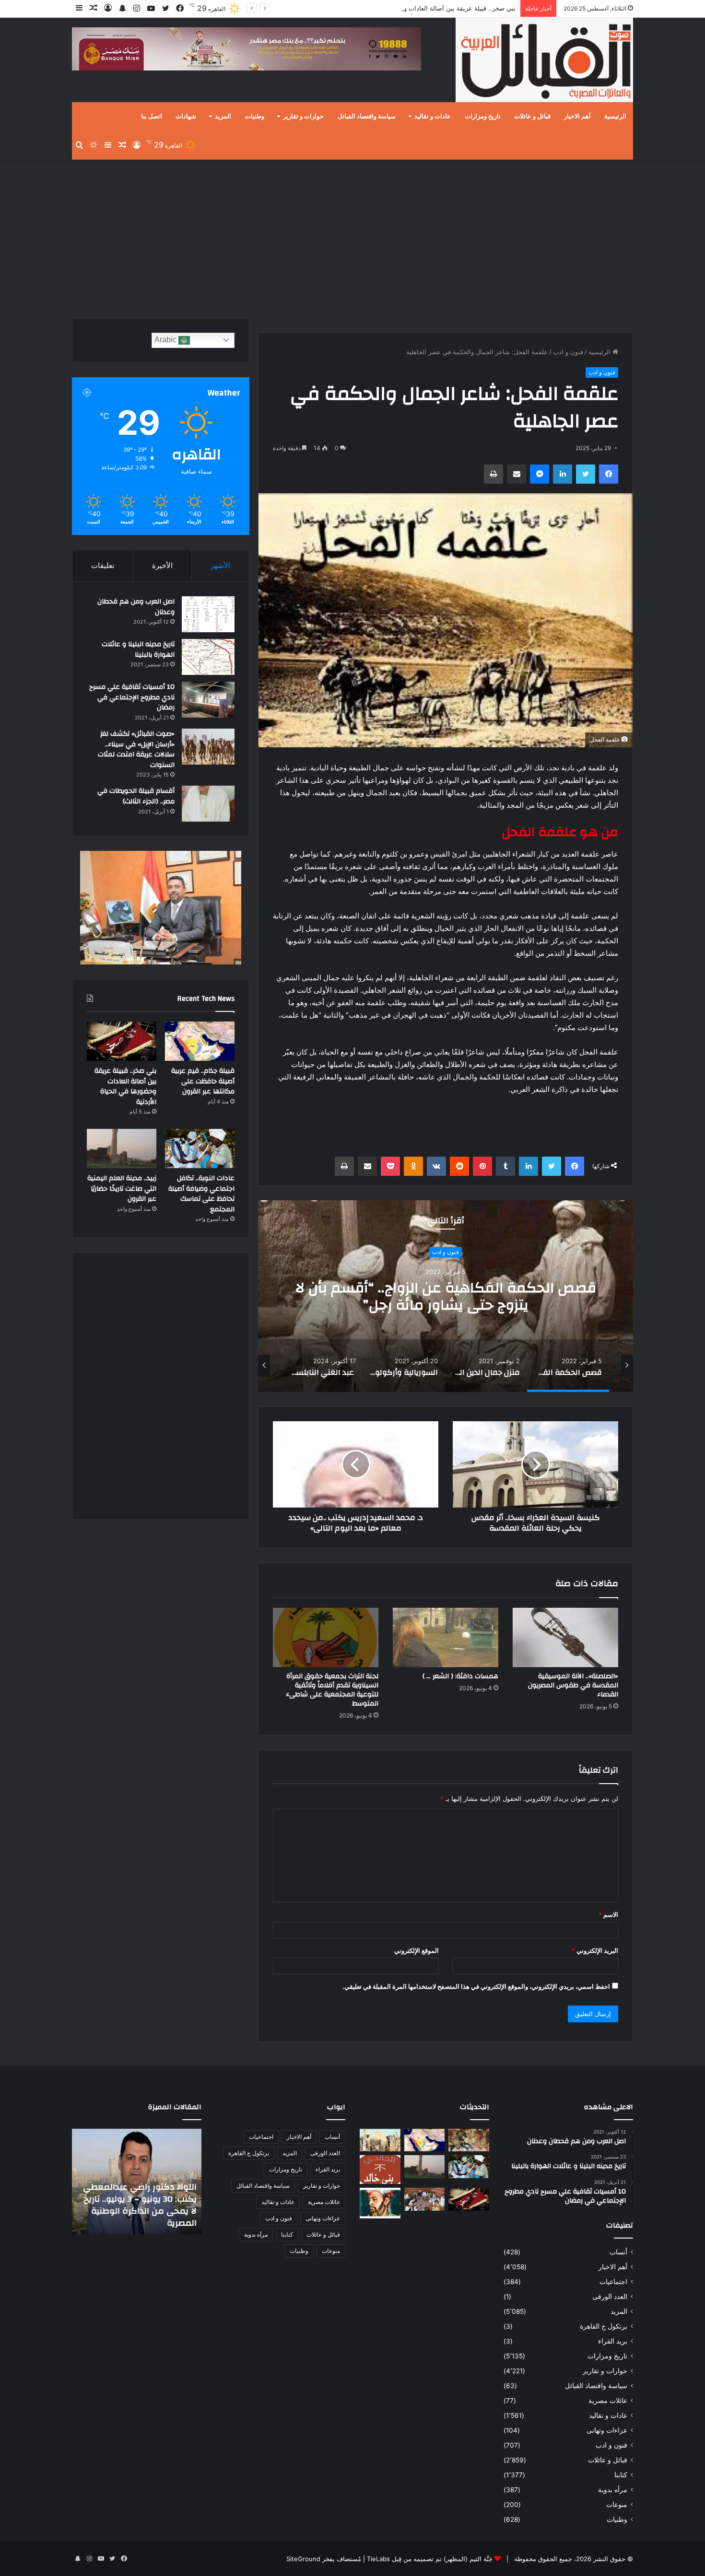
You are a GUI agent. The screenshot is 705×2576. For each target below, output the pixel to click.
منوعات (617, 2505)
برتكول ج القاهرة (604, 2326)
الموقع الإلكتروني (417, 1950)
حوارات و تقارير (303, 116)
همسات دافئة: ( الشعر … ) (460, 1676)
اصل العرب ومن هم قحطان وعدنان (136, 607)
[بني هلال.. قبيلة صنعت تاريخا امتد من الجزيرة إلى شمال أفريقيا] (469, 2140)
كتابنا (621, 2475)
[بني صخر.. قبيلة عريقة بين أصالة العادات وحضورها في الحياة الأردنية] (122, 1041)
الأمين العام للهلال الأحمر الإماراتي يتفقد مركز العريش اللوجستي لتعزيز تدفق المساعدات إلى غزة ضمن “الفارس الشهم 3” (143, 2199)
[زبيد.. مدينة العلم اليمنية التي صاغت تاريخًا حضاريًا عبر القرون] (122, 1149)
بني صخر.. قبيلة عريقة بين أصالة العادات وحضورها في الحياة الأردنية (426, 8)
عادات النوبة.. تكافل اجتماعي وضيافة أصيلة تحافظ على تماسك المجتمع (201, 1194)
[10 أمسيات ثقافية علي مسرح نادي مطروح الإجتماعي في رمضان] (208, 700)
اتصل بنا (152, 116)
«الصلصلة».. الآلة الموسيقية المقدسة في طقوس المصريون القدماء (573, 1685)
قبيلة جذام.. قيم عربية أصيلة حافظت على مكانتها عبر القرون (203, 1081)
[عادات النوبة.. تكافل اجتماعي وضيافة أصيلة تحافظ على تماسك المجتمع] (200, 1149)
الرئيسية (615, 116)
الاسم (608, 1915)
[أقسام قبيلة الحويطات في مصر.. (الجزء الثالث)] (208, 804)
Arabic (166, 340)
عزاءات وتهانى (607, 2430)
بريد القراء (613, 2341)
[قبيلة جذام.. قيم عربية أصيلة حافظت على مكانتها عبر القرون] (200, 1041)
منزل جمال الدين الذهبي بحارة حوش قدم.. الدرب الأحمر (446, 1296)
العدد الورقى (610, 2297)
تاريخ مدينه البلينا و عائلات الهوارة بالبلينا (138, 650)
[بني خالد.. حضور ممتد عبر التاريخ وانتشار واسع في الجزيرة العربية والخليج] (380, 2170)
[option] (446, 1296)
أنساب (618, 2252)
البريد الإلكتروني (595, 1950)
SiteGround (303, 2559)
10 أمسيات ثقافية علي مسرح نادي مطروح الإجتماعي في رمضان (132, 697)
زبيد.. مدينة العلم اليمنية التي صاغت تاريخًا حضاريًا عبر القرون (122, 1189)
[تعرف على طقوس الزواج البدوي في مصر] (425, 2199)
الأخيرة (162, 565)
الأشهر (220, 565)
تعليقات (103, 565)
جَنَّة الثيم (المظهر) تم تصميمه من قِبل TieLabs (430, 2559)
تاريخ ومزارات (483, 116)
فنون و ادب (568, 352)
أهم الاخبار (577, 116)
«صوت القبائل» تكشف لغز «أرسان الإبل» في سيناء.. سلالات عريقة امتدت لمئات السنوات (136, 749)
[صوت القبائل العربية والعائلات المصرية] (544, 62)
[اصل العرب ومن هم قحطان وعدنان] (208, 614)
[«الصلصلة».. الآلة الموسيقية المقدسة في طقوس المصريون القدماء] (565, 1637)
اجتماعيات (613, 2282)
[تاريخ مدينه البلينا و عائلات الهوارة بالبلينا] (208, 657)
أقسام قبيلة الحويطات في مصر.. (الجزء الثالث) (136, 796)
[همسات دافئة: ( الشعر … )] (446, 1637)
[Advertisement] (352, 236)
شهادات (186, 116)
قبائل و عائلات (532, 116)
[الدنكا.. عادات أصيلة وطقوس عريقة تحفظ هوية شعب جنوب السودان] (380, 2140)
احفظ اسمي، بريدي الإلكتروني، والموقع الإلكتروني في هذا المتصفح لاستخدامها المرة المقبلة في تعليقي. (476, 1986)
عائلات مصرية (608, 2401)
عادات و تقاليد (433, 116)
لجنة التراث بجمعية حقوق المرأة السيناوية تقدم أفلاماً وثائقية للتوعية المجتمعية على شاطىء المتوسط (332, 1690)
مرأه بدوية (613, 2490)
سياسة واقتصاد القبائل (367, 116)
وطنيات (255, 116)
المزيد (223, 116)
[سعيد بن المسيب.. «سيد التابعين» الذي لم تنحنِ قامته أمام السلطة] (380, 2203)
